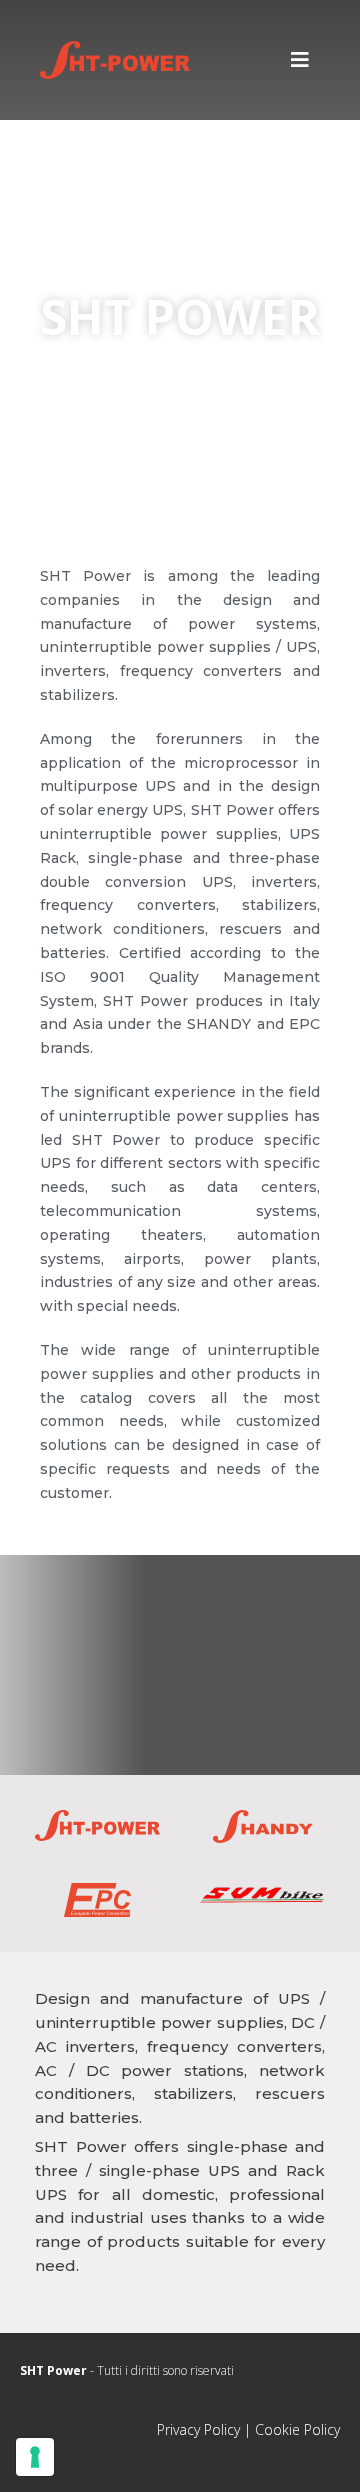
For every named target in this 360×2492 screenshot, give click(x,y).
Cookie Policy (297, 2429)
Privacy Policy (198, 2429)
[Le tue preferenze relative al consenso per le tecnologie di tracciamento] (35, 2457)
